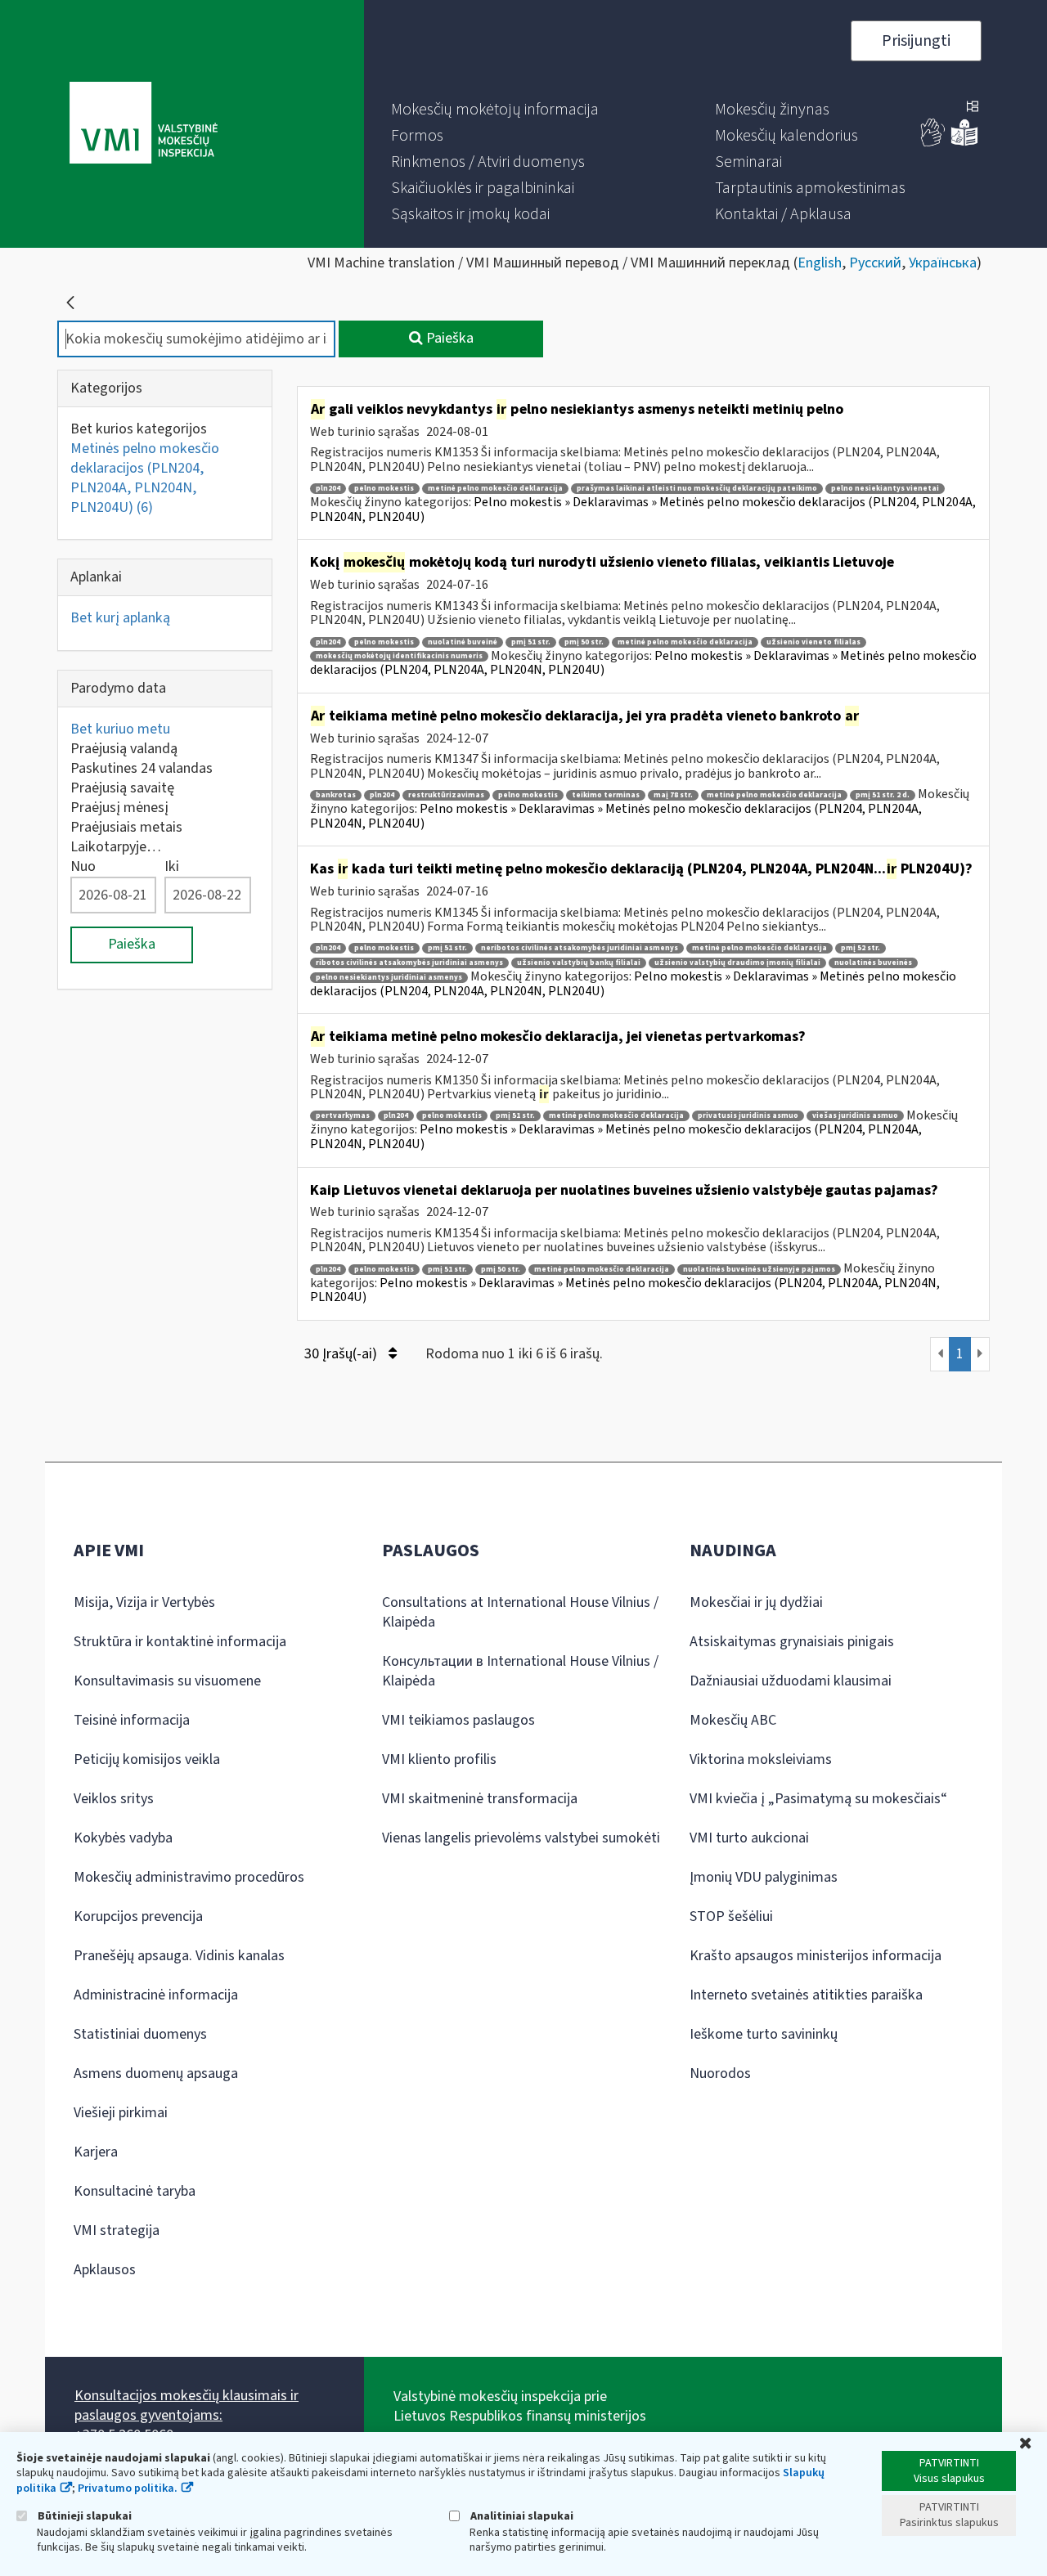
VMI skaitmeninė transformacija (480, 1799)
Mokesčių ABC (733, 1720)
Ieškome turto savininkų (764, 2034)
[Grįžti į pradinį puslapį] (70, 303)
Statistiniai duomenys (140, 2034)
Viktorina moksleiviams (761, 1759)
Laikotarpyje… (116, 847)
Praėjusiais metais (126, 827)
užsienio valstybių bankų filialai (579, 963)
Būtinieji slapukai (83, 2516)
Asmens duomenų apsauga (156, 2073)
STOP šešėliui (731, 1916)
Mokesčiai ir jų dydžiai (756, 1602)
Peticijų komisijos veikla (147, 1759)
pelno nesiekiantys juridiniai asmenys (389, 978)
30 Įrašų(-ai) (342, 1354)
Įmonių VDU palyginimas (764, 1877)
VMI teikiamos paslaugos (458, 1720)
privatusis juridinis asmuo (748, 1116)
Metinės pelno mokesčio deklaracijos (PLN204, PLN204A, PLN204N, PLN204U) (145, 478)
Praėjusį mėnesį (119, 808)
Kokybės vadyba (123, 1838)
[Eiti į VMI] (144, 124)
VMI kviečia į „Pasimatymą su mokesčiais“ (818, 1799)
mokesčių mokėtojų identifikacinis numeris (399, 656)
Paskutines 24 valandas (142, 768)
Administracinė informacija (156, 1995)
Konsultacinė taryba (135, 2191)
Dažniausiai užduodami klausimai (791, 1681)
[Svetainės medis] (973, 108)
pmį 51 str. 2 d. (883, 795)
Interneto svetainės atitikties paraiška (806, 1995)
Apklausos (105, 2270)
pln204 (328, 489)
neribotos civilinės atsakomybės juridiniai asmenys (580, 948)
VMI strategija (117, 2230)
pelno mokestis (384, 489)
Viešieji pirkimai (121, 2113)
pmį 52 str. (861, 948)
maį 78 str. (673, 795)
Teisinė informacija (132, 1720)
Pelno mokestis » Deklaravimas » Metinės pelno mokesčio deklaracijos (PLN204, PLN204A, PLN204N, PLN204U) (643, 509)
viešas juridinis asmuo (855, 1116)
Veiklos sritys (114, 1799)
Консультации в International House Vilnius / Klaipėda (520, 1671)
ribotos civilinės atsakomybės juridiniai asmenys (409, 963)
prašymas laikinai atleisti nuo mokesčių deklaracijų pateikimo (697, 489)
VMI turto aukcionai (749, 1838)
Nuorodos (720, 2073)
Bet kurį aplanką (120, 618)
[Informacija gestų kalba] (933, 143)
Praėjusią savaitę (122, 788)
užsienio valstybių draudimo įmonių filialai (737, 963)
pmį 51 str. (531, 642)
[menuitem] (495, 110)
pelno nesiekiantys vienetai (885, 489)
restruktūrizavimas (446, 795)
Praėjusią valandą (124, 749)
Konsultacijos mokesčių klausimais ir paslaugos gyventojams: (186, 2405)
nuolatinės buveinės (873, 963)
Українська (943, 263)
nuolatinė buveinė (463, 642)
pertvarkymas (343, 1116)
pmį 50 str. (584, 642)
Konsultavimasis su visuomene (167, 1681)
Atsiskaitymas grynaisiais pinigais (792, 1642)
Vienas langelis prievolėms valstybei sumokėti (521, 1838)
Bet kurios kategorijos (139, 429)
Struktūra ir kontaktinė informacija (180, 1642)
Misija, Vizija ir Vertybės (144, 1602)
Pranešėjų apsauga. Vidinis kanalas (179, 1956)
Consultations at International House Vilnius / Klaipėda (520, 1612)
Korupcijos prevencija (138, 1916)
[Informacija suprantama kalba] (964, 143)
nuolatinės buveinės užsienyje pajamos (759, 1270)
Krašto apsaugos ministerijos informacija (816, 1956)
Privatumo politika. (128, 2488)
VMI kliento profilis (439, 1759)
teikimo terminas (606, 795)
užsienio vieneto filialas (813, 642)
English (820, 263)
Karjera (96, 2152)
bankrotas (336, 795)
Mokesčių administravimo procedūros (189, 1877)
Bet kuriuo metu (120, 729)
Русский (875, 263)
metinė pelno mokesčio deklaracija (495, 489)
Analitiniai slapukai (521, 2516)
